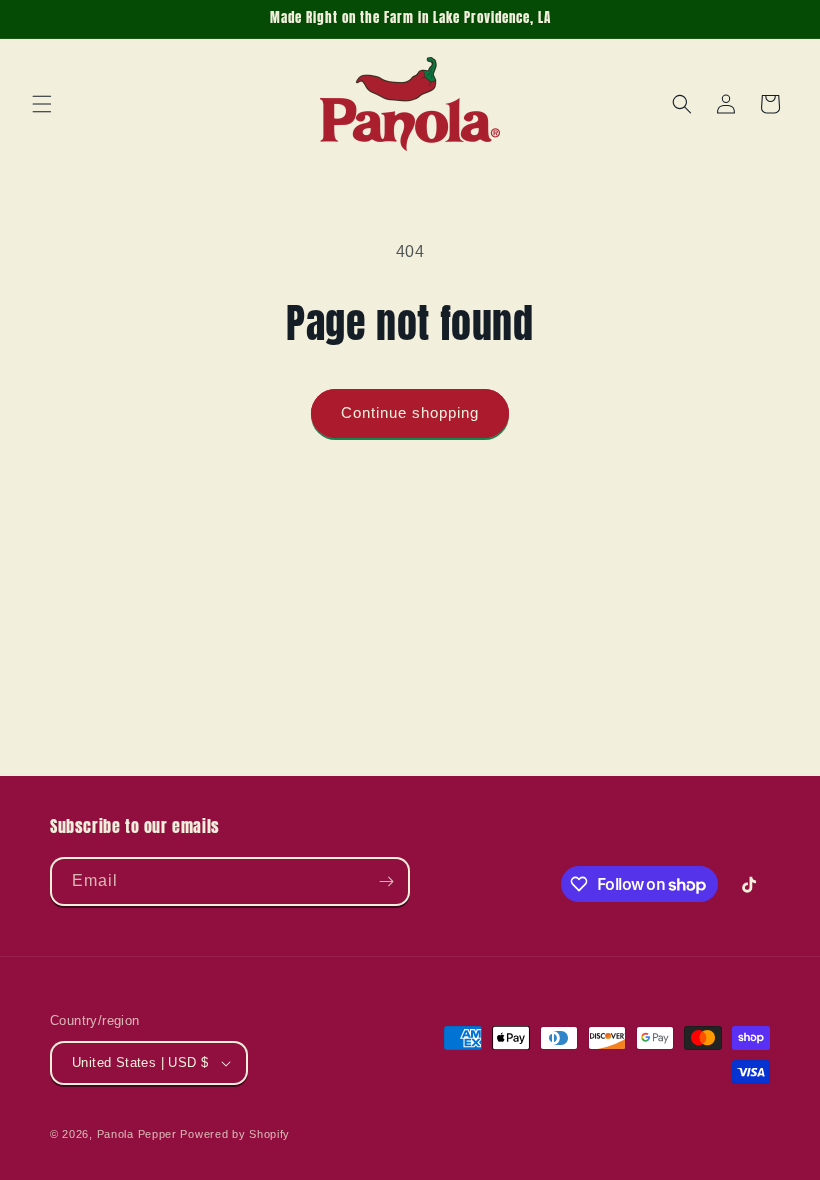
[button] (42, 104)
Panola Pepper (137, 1134)
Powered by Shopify (235, 1134)
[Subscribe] (386, 881)
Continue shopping (410, 412)
